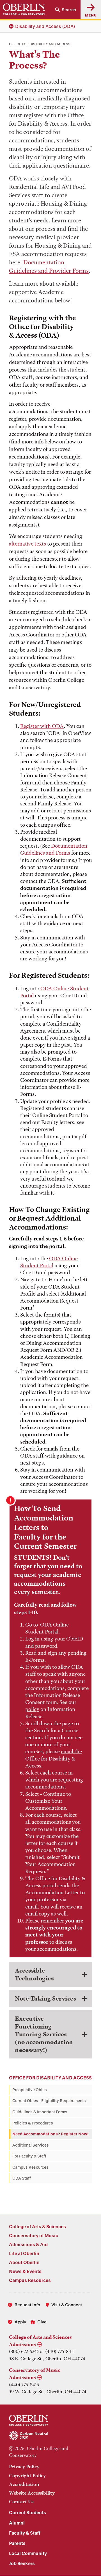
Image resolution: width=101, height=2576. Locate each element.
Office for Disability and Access (50, 2078)
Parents (17, 2543)
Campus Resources (30, 2167)
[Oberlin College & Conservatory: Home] (24, 10)
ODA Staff (22, 2178)
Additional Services (31, 2145)
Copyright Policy (27, 2476)
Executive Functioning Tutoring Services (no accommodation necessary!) (44, 2034)
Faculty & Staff (25, 2533)
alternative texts (27, 544)
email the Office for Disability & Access (54, 1758)
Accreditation (24, 2484)
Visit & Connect (67, 2305)
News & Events (25, 2271)
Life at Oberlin (24, 2253)
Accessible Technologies (34, 1974)
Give (42, 2322)
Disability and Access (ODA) (45, 26)
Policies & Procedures (33, 2123)
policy (32, 1709)
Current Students (27, 2512)
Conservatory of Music (34, 2235)
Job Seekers (22, 2563)
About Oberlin (24, 2262)
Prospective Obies (30, 2090)
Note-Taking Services (45, 1998)
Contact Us (21, 2502)
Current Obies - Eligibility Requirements (49, 2101)
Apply (20, 2322)
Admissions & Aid (28, 2244)
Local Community (28, 2553)
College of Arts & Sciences (37, 2226)
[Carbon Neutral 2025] (50, 2436)
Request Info (27, 2305)
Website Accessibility (32, 2493)
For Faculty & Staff (29, 2156)
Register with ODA (42, 726)
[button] (66, 10)
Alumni (17, 2523)
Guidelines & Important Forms (40, 2112)
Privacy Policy (24, 2467)
